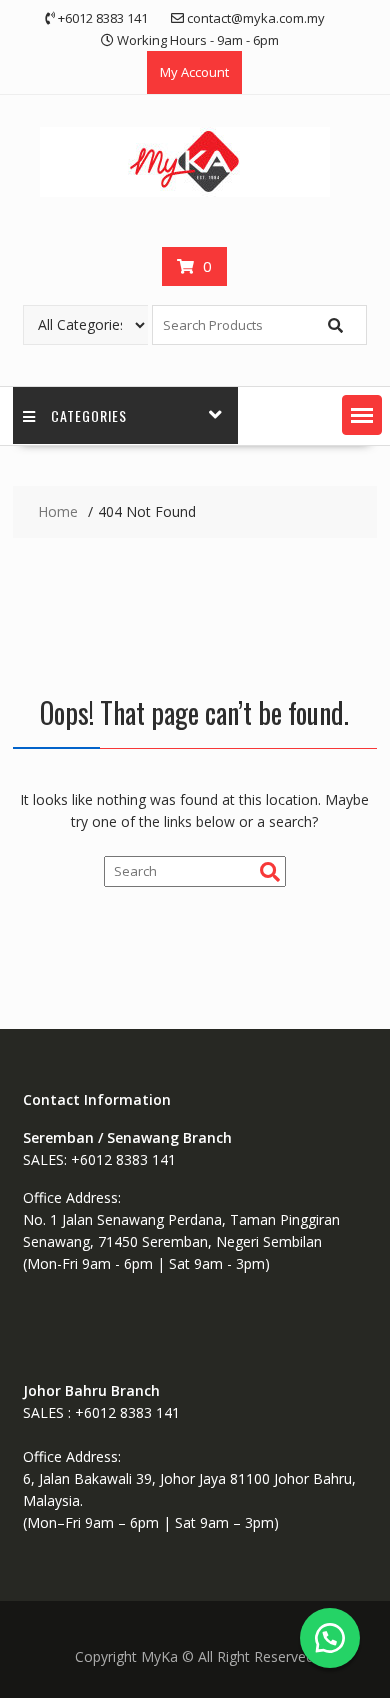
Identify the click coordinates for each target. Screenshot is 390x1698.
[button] (362, 415)
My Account (194, 72)
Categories (89, 415)
